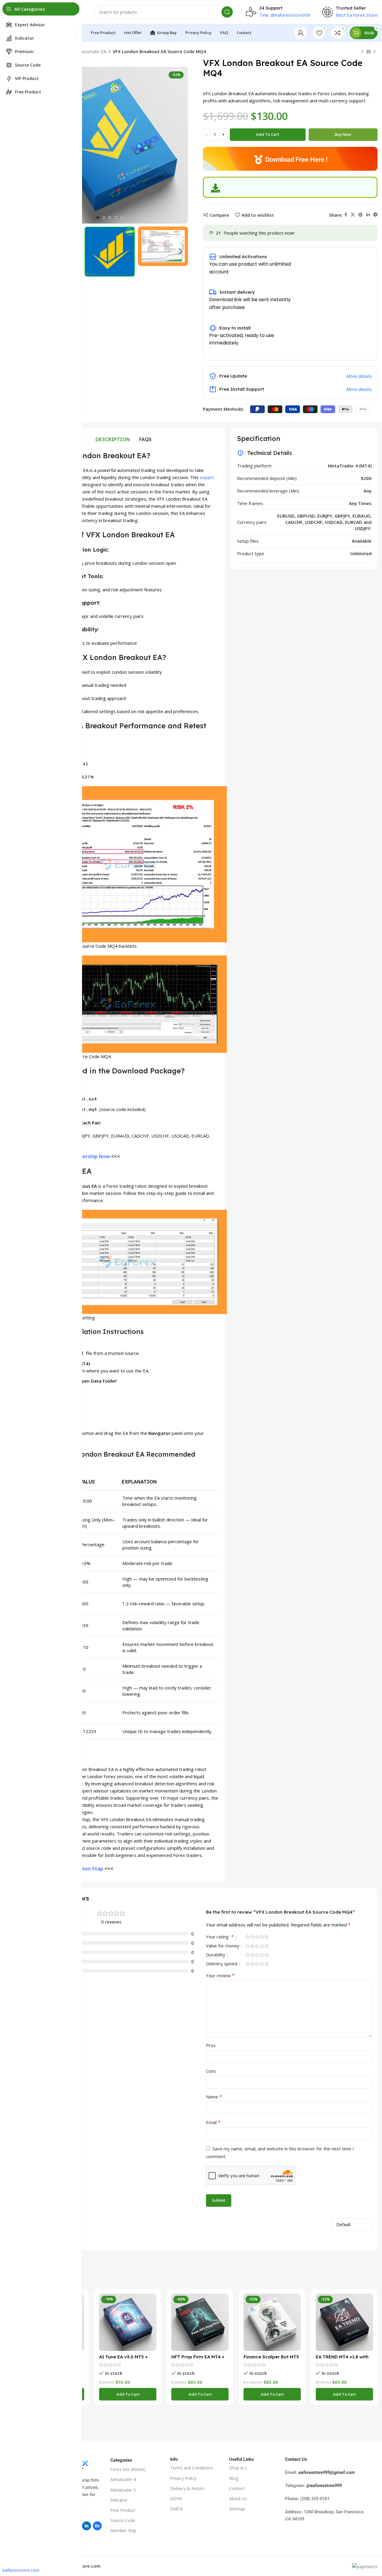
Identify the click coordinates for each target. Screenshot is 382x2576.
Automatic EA (93, 51)
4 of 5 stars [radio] (262, 1937)
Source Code (123, 2520)
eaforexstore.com (21, 2570)
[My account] (301, 33)
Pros (211, 2045)
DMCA (176, 2509)
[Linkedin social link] (368, 215)
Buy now (343, 134)
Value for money (223, 1946)
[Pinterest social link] (361, 215)
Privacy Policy (183, 2478)
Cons (211, 2071)
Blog (234, 2478)
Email (213, 2122)
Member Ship (123, 2530)
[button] (128, 2394)
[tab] (113, 439)
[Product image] (128, 2322)
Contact (237, 2488)
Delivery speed (222, 1964)
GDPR (176, 2499)
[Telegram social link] (375, 215)
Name (214, 2097)
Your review (220, 1975)
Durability (216, 1955)
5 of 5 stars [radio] (267, 1937)
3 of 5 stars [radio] (257, 1937)
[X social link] (353, 215)
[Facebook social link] (346, 215)
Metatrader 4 (123, 2479)
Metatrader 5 (123, 2490)
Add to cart (268, 134)
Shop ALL (238, 2468)
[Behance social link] (97, 2526)
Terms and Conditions (191, 2468)
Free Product (123, 2510)
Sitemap (237, 2509)
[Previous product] (363, 52)
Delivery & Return (187, 2488)
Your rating (220, 1937)
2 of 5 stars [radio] (252, 1937)
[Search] (227, 12)
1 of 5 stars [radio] (247, 1937)
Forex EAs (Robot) (128, 2469)
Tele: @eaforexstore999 (285, 15)
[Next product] (375, 52)
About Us (238, 2499)
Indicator (119, 2500)
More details (359, 376)
